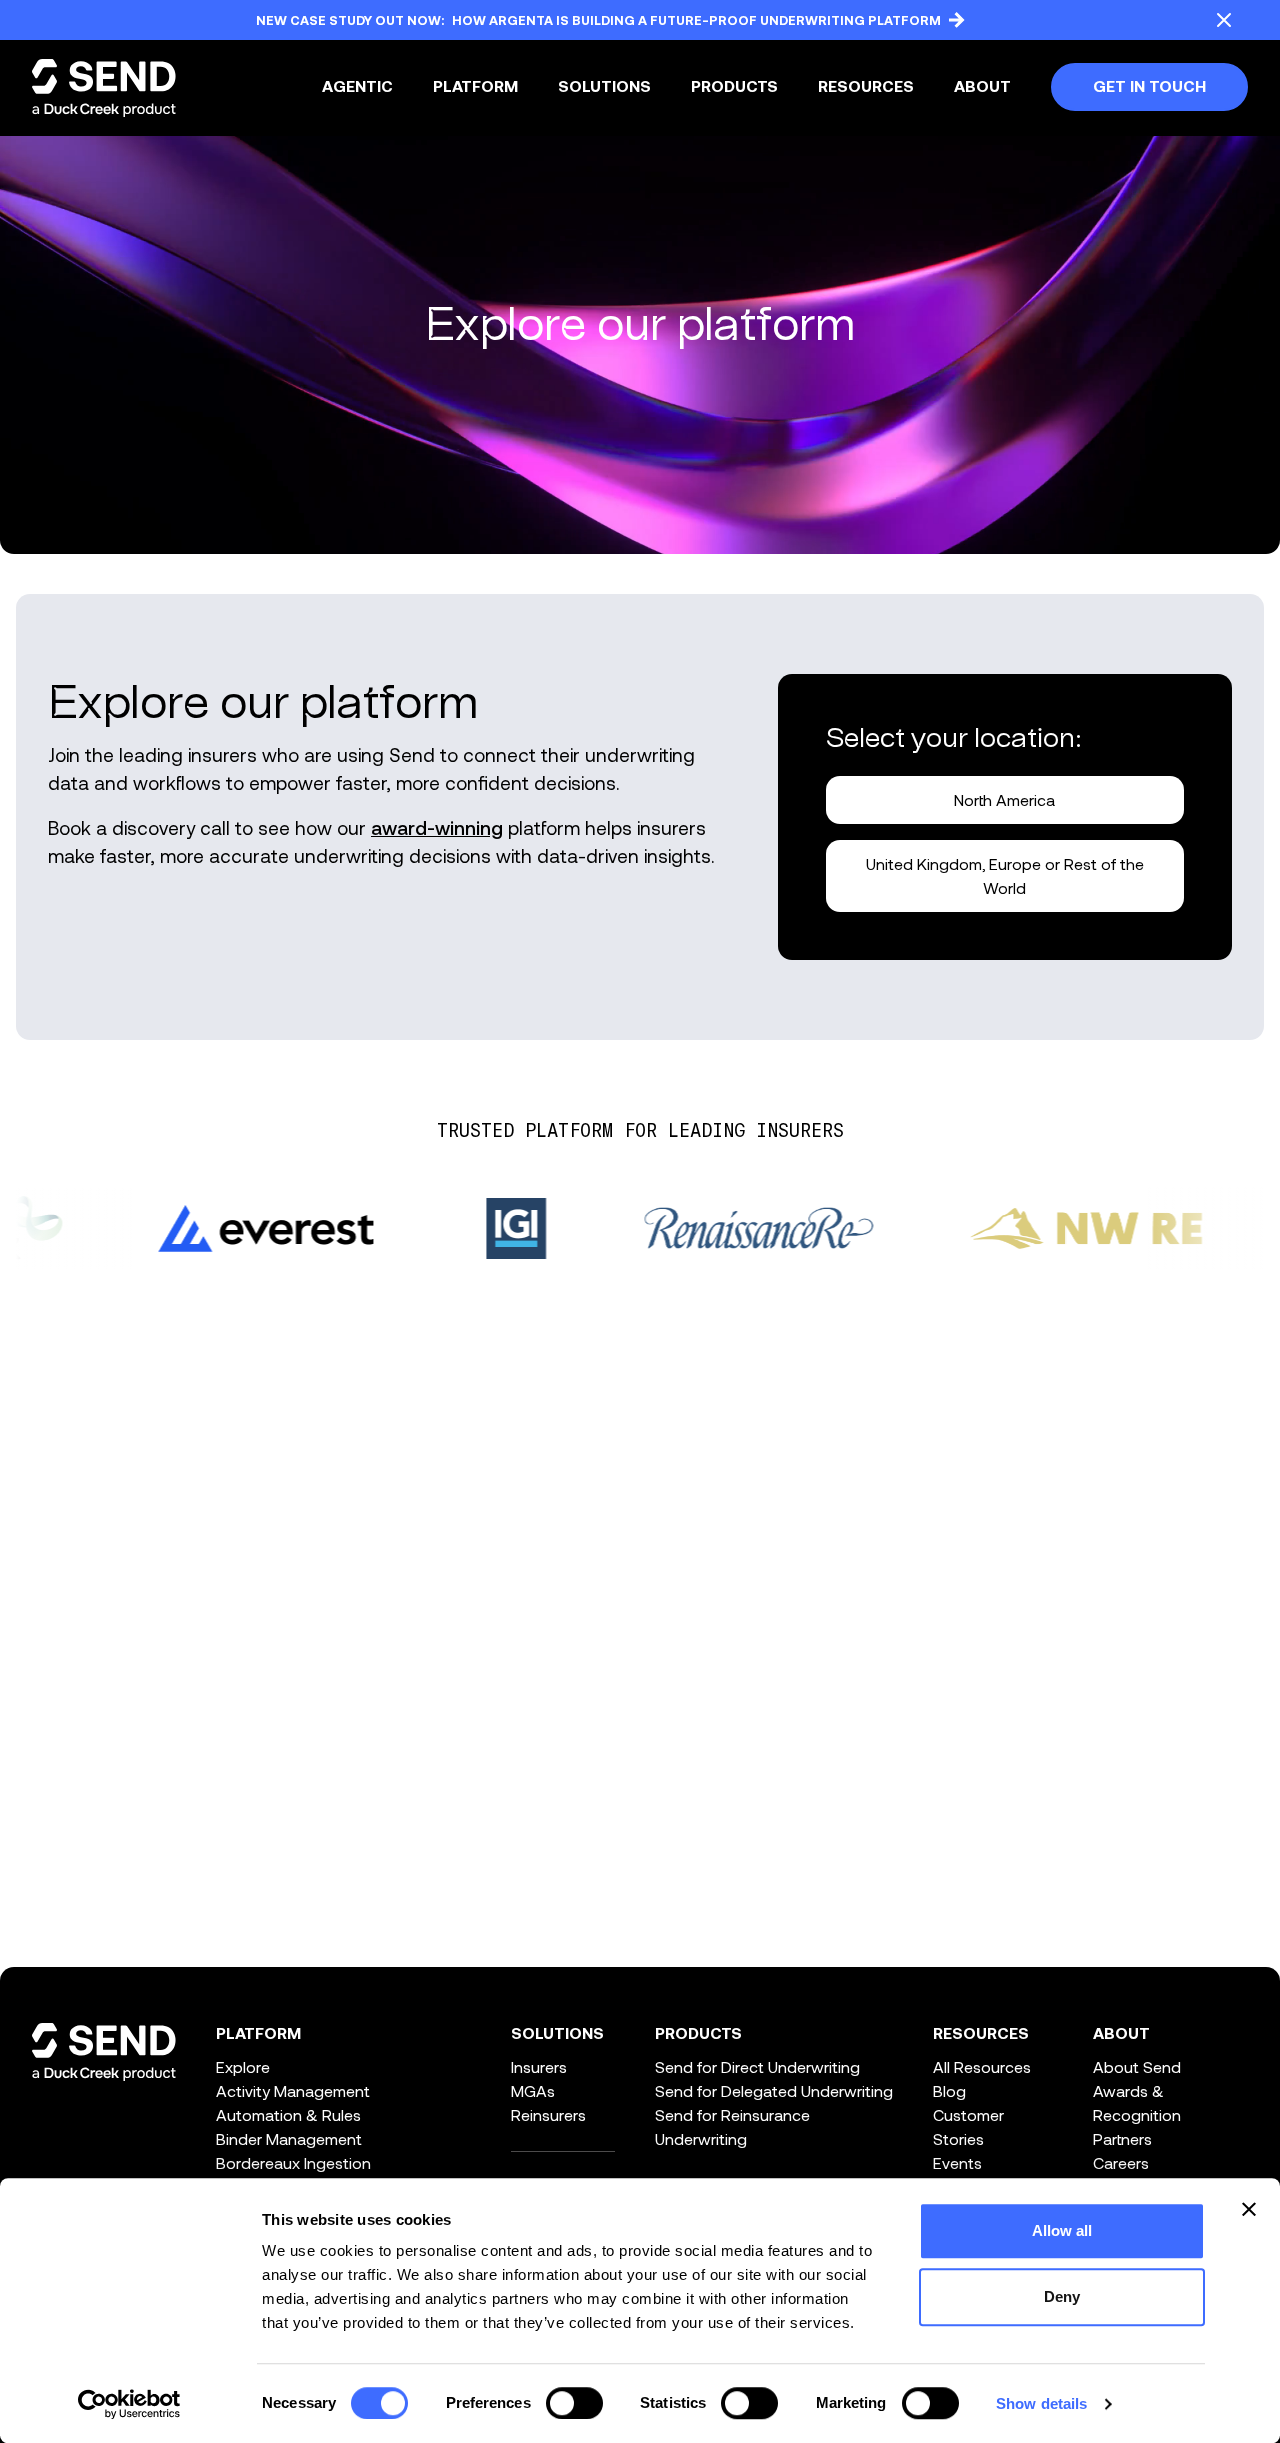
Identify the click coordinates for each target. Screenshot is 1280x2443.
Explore (243, 2066)
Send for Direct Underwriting (757, 2066)
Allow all (1062, 2230)
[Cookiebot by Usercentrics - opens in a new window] (129, 2404)
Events (957, 2162)
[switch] (574, 2403)
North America (1004, 799)
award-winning (437, 827)
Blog (949, 2090)
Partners (1122, 2138)
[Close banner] (1249, 2209)
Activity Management (293, 2090)
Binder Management (289, 2138)
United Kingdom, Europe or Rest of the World (1005, 875)
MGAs (533, 2090)
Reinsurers (548, 2114)
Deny (1062, 2296)
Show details (1041, 2403)
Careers (1121, 2162)
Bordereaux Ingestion (293, 2162)
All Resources (982, 2066)
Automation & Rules (288, 2114)
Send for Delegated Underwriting (774, 2090)
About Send (1137, 2066)
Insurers (539, 2066)
